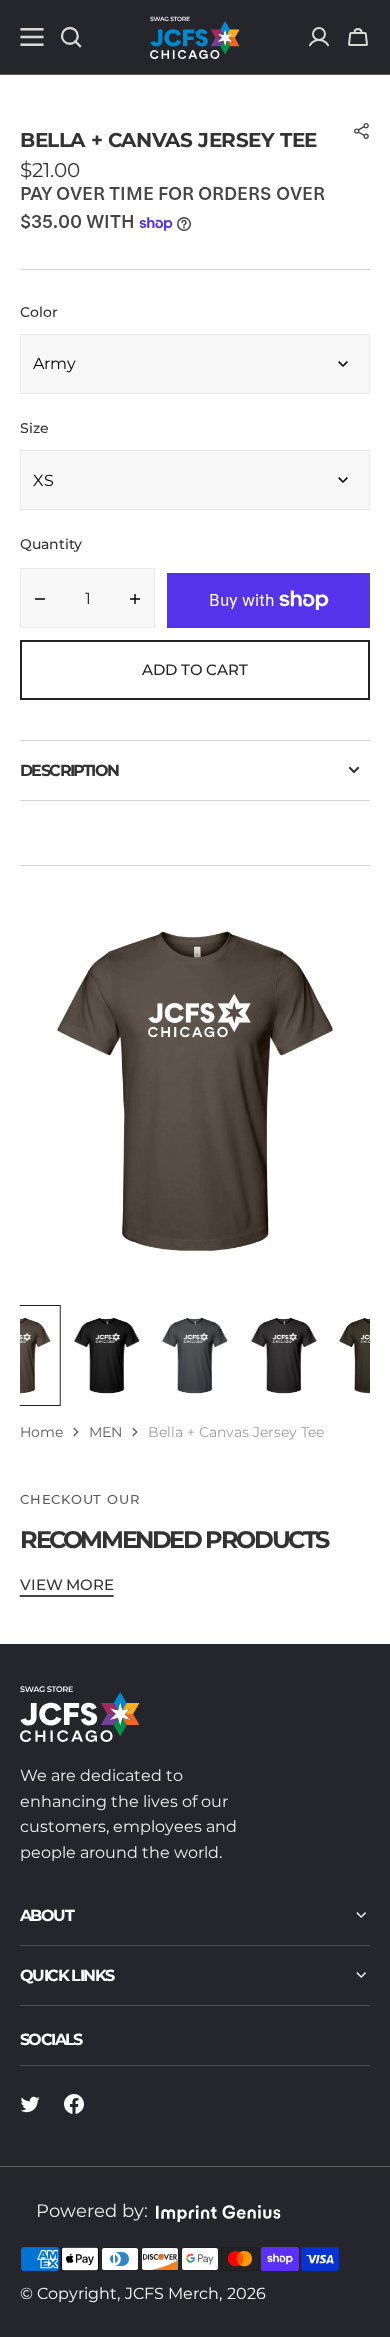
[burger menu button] (32, 37)
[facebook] (74, 2104)
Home (41, 1432)
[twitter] (30, 2104)
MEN (105, 1432)
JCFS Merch (172, 2293)
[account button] (319, 37)
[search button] (71, 37)
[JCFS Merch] (195, 37)
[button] (358, 37)
